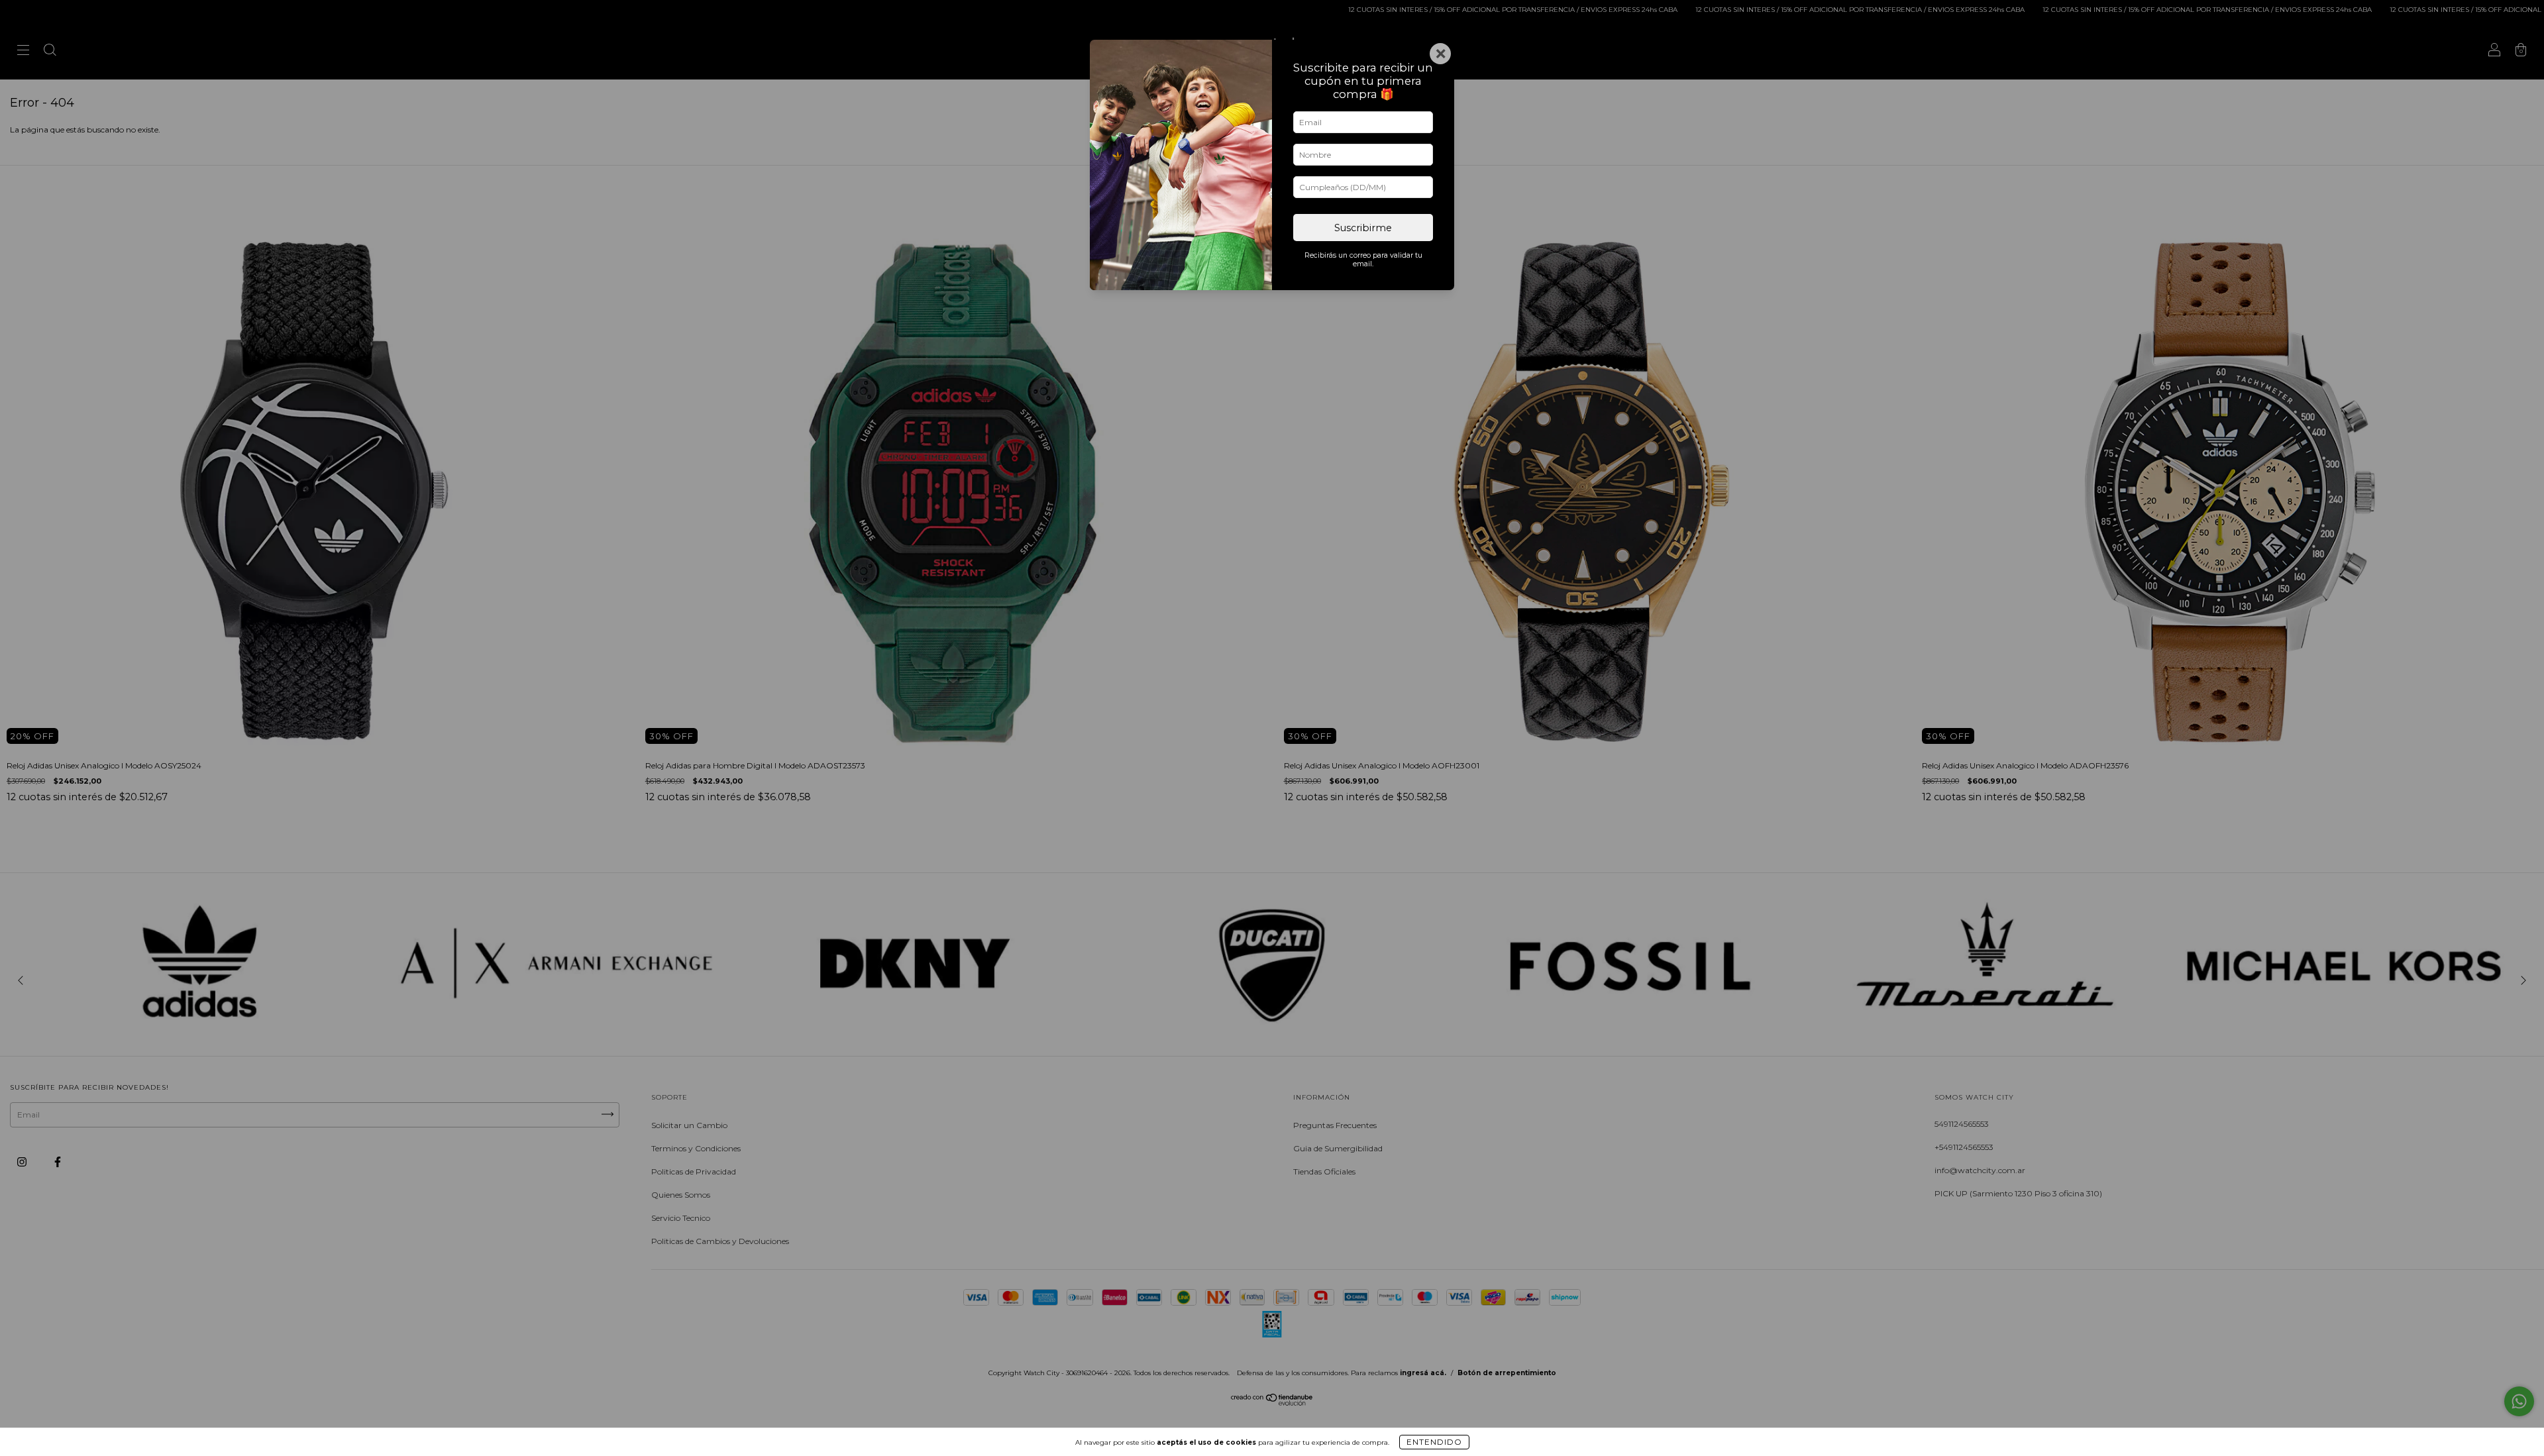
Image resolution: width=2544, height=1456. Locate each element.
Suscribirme (1363, 228)
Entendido (1434, 1442)
